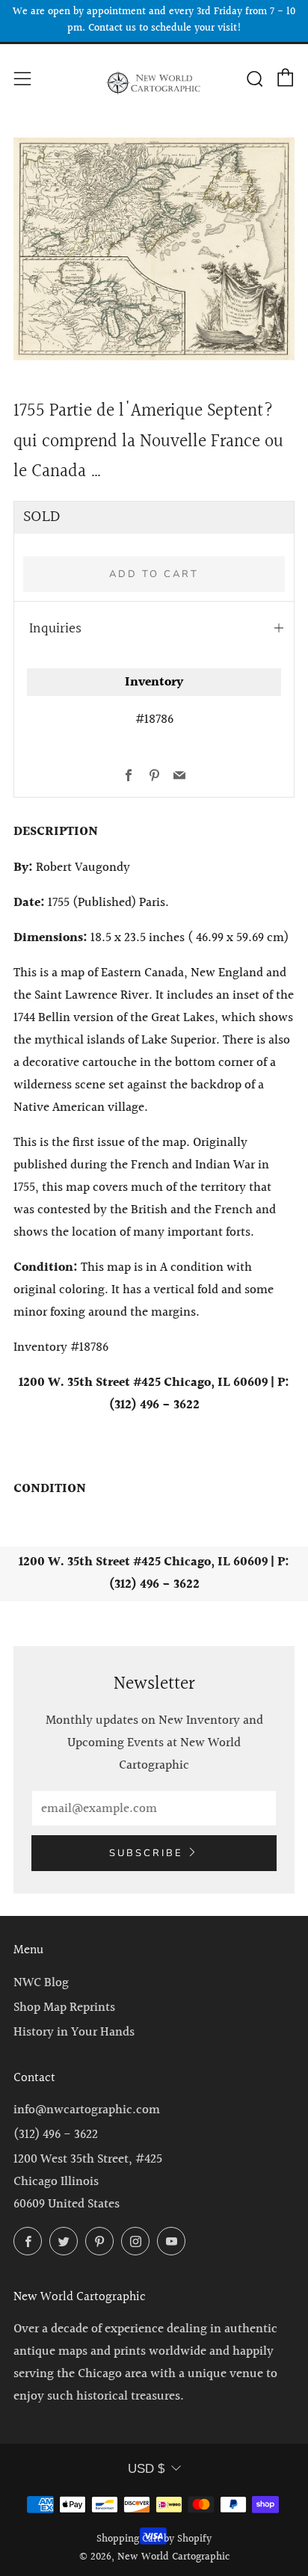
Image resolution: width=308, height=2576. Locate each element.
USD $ (146, 2469)
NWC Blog (41, 1983)
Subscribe (146, 1853)
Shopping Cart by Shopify (154, 2539)
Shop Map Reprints (64, 2008)
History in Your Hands (74, 2032)
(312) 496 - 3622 (56, 2135)
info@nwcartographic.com (87, 2110)
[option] (154, 249)
